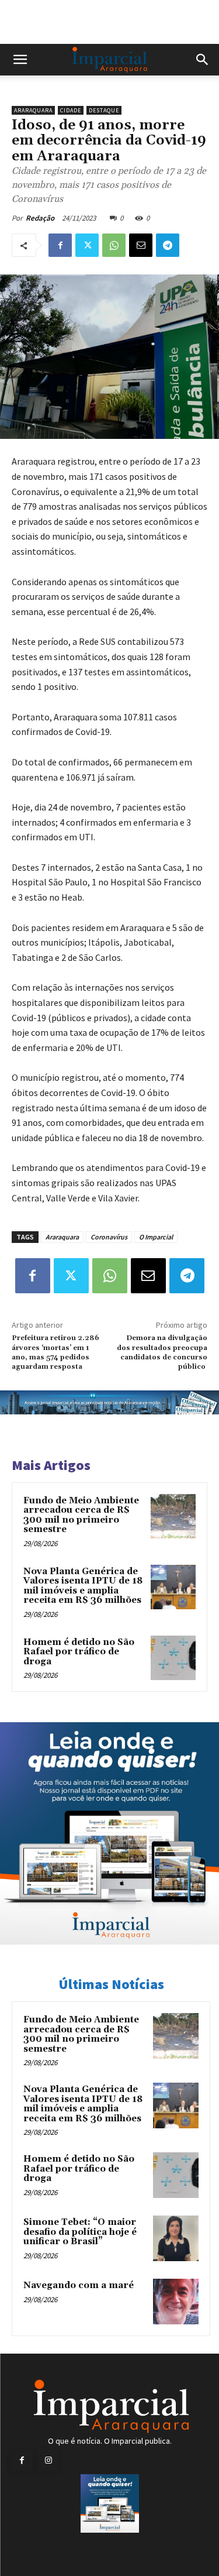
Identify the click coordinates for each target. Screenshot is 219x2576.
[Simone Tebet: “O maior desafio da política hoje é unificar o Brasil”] (176, 2238)
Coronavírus (109, 1237)
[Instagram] (48, 2460)
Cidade (71, 110)
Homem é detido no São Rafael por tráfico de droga (79, 1652)
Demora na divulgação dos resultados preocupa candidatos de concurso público (162, 1352)
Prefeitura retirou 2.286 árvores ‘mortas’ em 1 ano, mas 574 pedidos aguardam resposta (55, 1352)
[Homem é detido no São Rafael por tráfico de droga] (173, 1658)
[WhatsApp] (114, 245)
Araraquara (33, 110)
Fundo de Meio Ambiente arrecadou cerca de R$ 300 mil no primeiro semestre (81, 1515)
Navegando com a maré (79, 2285)
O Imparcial (156, 1237)
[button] (20, 60)
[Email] (141, 245)
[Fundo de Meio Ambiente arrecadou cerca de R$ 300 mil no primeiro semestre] (173, 1517)
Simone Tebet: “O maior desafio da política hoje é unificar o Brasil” (80, 2232)
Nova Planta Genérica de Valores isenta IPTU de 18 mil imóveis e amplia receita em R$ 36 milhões (83, 1586)
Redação (40, 218)
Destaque (104, 110)
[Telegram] (168, 245)
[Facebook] (60, 245)
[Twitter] (87, 245)
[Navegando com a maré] (176, 2302)
